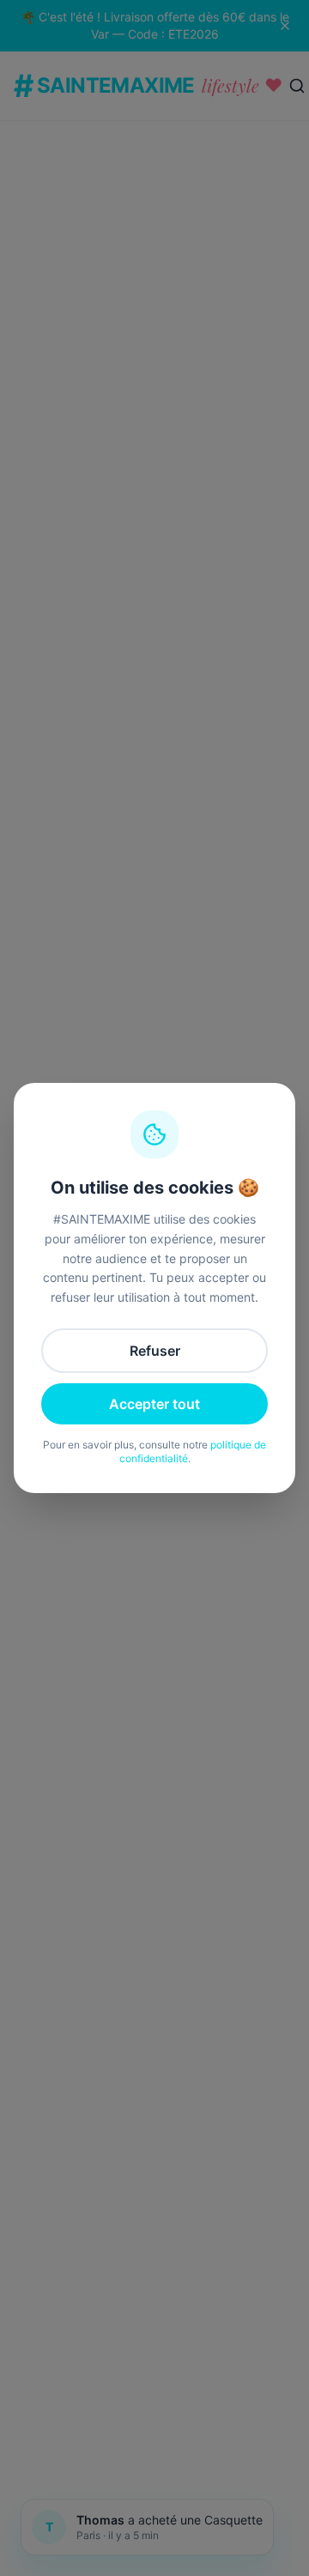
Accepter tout (154, 1404)
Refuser (155, 1351)
